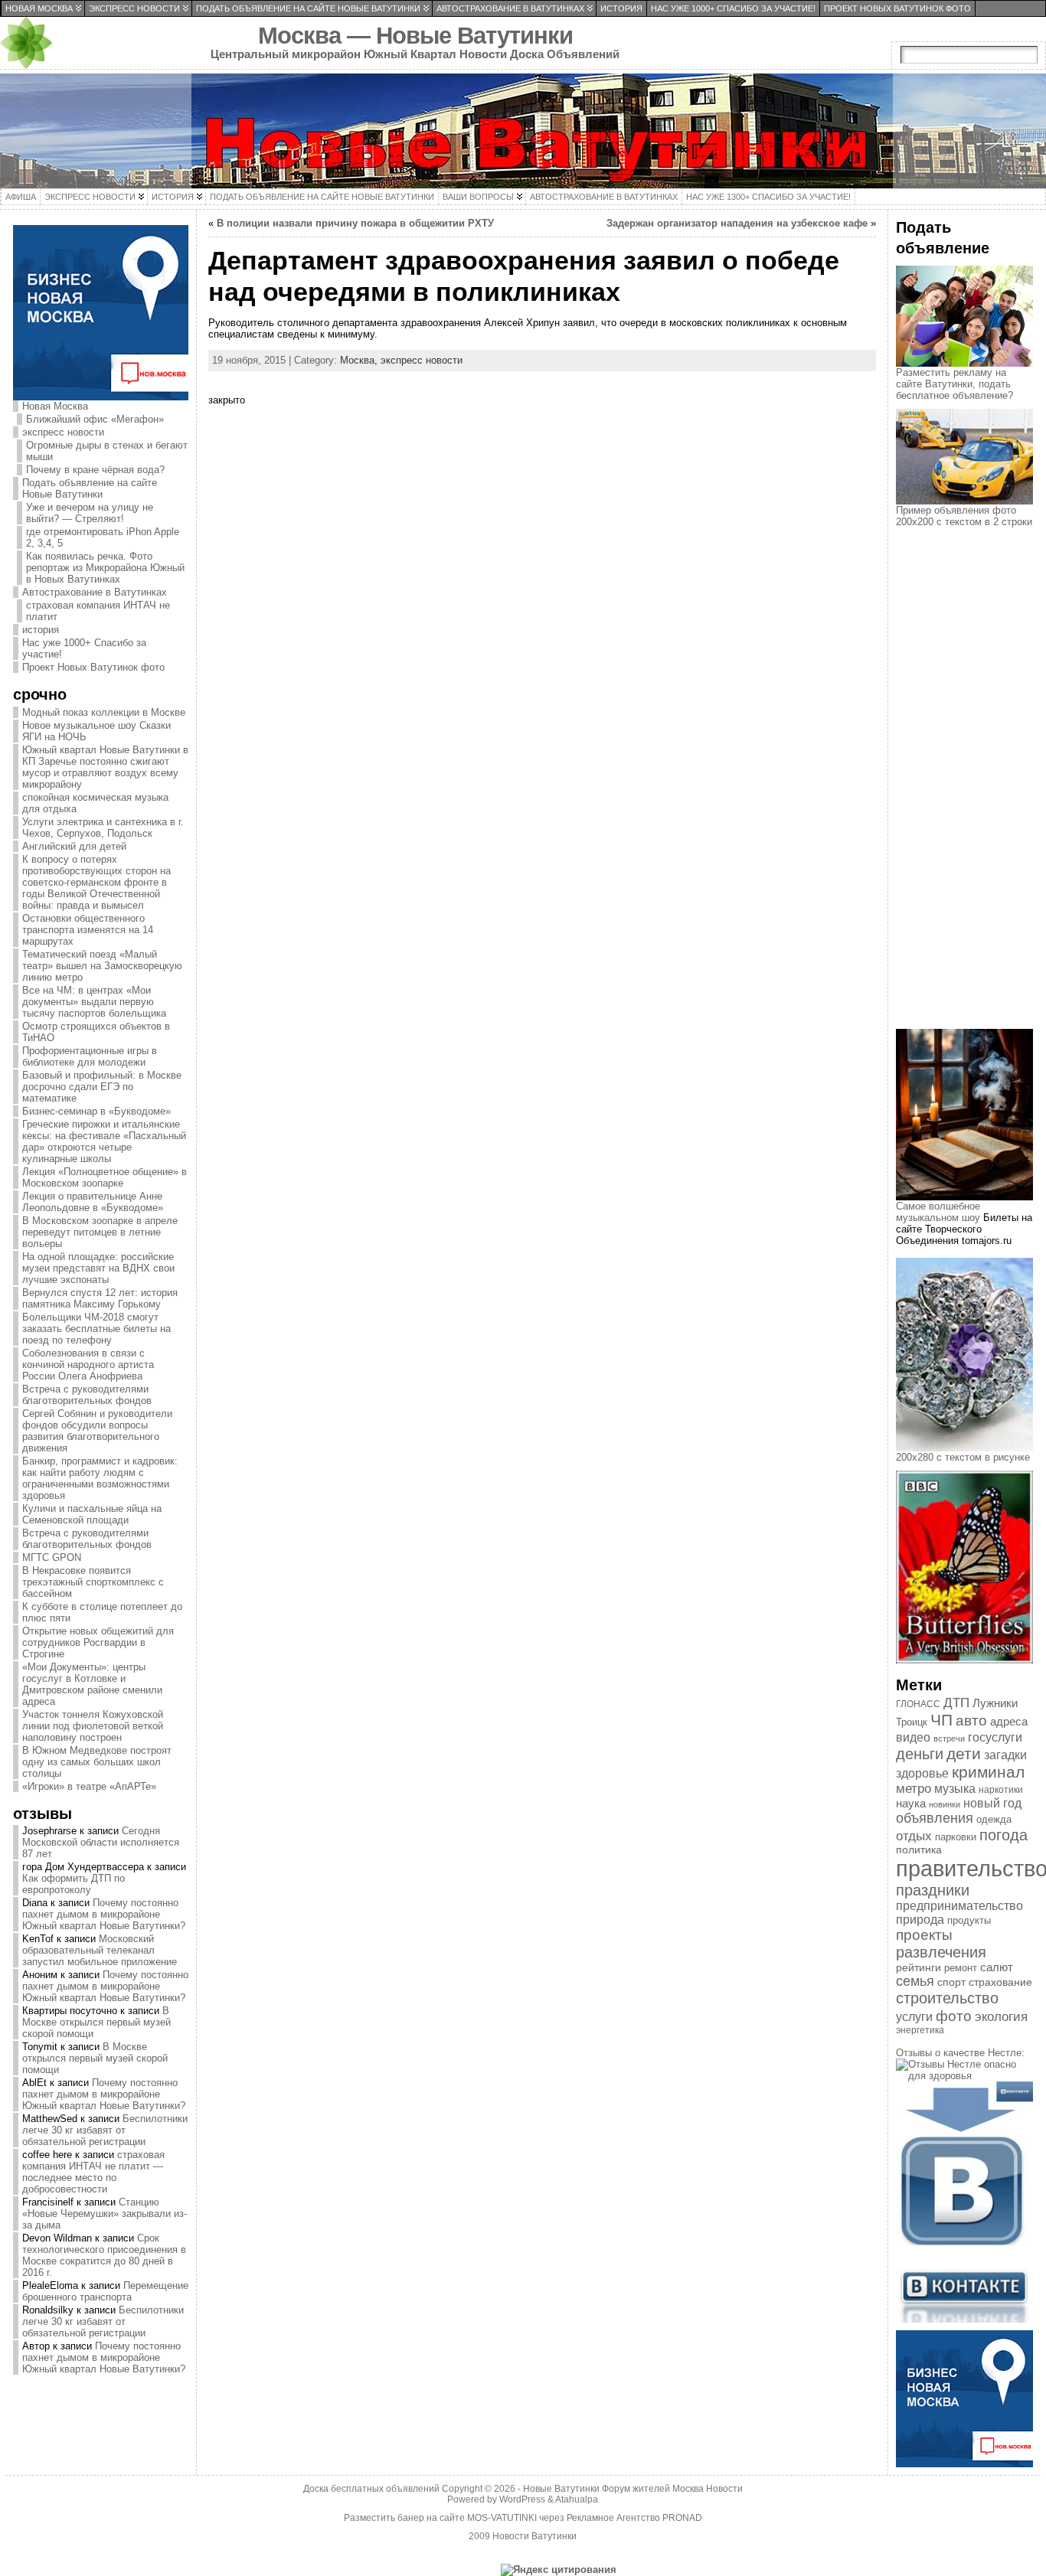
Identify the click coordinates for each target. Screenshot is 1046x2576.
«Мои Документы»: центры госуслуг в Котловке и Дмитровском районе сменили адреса (92, 1684)
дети (964, 1753)
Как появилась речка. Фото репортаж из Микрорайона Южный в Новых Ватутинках (105, 568)
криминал (988, 1772)
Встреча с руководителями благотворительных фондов (87, 1395)
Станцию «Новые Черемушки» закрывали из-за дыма (105, 2214)
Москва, (360, 360)
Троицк (912, 1722)
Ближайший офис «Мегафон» (95, 419)
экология (1001, 2017)
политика (919, 1850)
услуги (914, 2017)
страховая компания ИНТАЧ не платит (98, 611)
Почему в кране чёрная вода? (95, 470)
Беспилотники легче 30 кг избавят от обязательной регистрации (105, 2130)
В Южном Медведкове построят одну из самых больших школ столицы (97, 1762)
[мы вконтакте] (964, 2319)
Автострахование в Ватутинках (95, 592)
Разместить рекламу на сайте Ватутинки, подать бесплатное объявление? (954, 384)
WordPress (522, 2499)
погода (1004, 1835)
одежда (994, 1819)
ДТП (956, 1703)
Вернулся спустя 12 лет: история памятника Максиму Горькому (100, 1298)
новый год (992, 1803)
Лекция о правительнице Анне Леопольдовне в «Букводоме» (93, 1202)
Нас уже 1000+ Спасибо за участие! (84, 648)
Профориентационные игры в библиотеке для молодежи (90, 1056)
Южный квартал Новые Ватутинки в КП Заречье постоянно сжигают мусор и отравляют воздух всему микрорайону (105, 767)
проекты (924, 1935)
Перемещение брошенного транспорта (105, 2291)
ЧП (941, 1720)
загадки (1005, 1755)
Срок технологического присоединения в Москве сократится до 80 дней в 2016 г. (104, 2255)
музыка (955, 1789)
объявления (935, 1818)
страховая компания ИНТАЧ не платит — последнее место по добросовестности (93, 2172)
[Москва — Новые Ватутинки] (523, 131)
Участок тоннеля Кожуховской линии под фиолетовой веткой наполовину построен (93, 1726)
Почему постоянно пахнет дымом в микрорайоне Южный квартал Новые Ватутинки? (104, 1914)
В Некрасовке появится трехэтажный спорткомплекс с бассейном (93, 1582)
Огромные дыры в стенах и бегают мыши (107, 451)
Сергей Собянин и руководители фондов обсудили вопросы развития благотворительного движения (97, 1431)
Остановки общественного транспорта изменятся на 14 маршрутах (88, 930)
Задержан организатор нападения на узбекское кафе (737, 223)
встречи (949, 1739)
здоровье (922, 1773)
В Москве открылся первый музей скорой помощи (96, 2022)
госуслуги (995, 1737)
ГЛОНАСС (918, 1704)
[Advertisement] (971, 792)
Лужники (995, 1703)
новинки (945, 1804)
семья (915, 1981)
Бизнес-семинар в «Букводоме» (96, 1111)
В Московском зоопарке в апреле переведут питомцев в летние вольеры (100, 1232)
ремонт (961, 1968)
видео (913, 1737)
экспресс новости (63, 432)
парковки (956, 1837)
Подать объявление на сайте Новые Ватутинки (90, 488)
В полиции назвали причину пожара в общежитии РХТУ (355, 223)
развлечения (941, 1952)
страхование (1000, 1982)
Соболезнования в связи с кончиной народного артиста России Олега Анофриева (88, 1365)
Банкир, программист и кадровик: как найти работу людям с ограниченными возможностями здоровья (100, 1478)
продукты (969, 1920)
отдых (914, 1836)
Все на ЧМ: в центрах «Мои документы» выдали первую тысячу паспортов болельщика (94, 1002)
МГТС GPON (52, 1557)
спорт (951, 1982)
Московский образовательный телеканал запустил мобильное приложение (100, 1950)
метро (914, 1789)
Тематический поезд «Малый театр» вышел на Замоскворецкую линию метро (102, 966)
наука (911, 1803)
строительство (947, 1998)
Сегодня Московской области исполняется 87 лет (101, 1842)
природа (920, 1920)
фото (954, 2016)
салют (997, 1967)
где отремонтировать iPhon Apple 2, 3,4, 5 (103, 537)
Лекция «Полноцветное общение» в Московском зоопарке (105, 1177)
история (41, 630)
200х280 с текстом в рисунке (963, 1457)
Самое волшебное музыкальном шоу (938, 1212)
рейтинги (919, 1967)
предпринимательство (959, 1906)
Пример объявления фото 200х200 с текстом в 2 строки (964, 516)
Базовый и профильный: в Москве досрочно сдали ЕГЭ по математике (102, 1087)
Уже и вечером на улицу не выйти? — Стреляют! (90, 513)
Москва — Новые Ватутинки (415, 36)
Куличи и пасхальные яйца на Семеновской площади (92, 1514)
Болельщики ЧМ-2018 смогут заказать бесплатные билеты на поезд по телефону (96, 1329)
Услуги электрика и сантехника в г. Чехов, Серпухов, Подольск (103, 828)
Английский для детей (74, 846)
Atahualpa (577, 2499)
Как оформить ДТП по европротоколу (74, 1884)
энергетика (920, 2030)
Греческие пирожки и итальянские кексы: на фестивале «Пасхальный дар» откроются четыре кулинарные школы (104, 1141)
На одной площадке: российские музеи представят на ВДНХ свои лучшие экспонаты (98, 1268)
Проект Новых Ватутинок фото (93, 667)
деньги (920, 1754)
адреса (1009, 1722)
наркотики (1001, 1790)
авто (971, 1721)
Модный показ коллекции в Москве (104, 712)
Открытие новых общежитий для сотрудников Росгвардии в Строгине (98, 1642)
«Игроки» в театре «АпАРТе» (89, 1786)
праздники (933, 1890)
